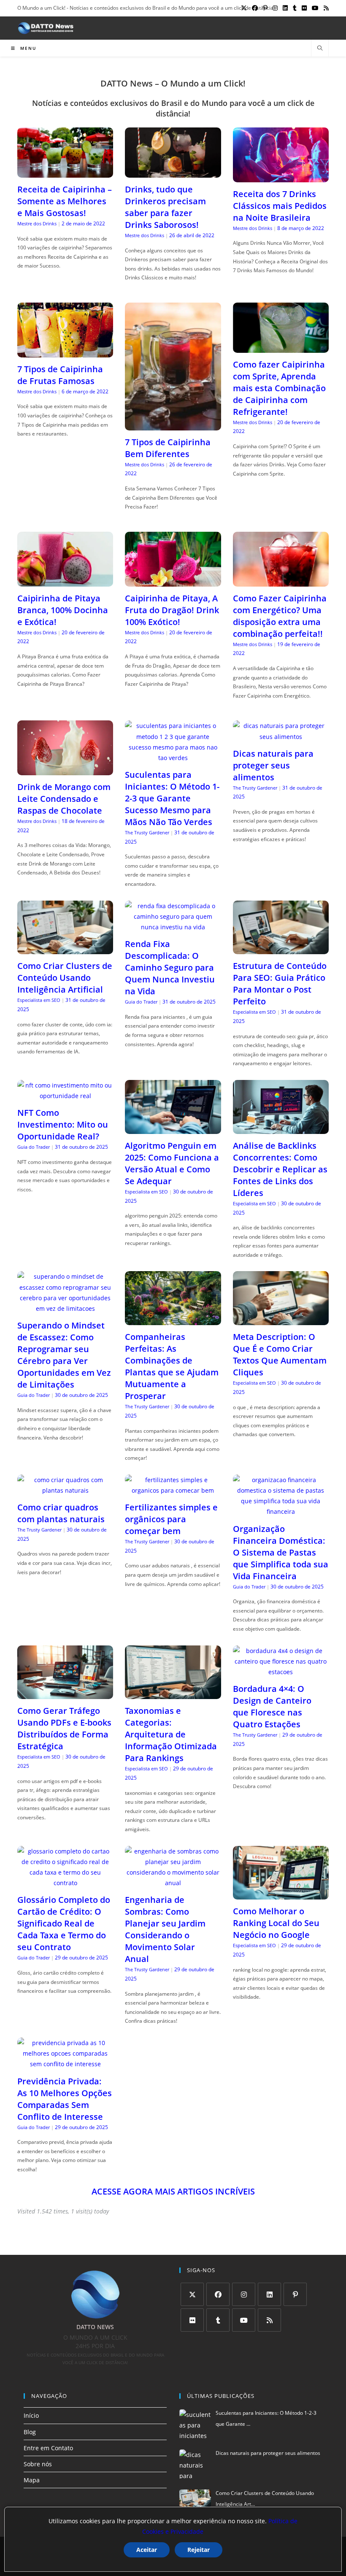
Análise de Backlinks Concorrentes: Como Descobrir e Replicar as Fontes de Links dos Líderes (280, 1169)
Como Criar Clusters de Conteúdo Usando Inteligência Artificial (65, 978)
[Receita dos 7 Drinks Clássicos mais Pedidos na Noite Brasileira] (281, 177)
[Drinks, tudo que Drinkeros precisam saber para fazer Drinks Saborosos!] (173, 172)
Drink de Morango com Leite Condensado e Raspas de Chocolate (64, 799)
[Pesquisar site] (320, 49)
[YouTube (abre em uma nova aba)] (315, 8)
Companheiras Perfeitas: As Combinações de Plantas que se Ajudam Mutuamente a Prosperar (172, 1366)
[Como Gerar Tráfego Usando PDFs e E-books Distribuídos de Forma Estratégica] (65, 1694)
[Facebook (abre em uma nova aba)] (255, 8)
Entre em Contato (48, 2448)
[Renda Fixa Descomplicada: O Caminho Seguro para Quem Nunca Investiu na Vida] (173, 927)
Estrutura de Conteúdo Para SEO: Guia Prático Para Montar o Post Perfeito (280, 984)
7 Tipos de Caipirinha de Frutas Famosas (60, 375)
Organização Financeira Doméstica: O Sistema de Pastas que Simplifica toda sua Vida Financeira (281, 1552)
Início (31, 2415)
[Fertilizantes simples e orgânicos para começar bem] (173, 1490)
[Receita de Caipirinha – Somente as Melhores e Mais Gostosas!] (65, 172)
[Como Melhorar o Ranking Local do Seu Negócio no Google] (281, 1894)
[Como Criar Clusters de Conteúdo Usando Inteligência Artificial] (65, 949)
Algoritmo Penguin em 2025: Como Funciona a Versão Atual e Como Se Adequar (172, 1163)
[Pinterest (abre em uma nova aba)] (265, 8)
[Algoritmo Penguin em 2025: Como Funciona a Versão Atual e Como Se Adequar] (173, 1129)
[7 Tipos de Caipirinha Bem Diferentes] (173, 425)
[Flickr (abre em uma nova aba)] (304, 8)
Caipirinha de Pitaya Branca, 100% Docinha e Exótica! (63, 610)
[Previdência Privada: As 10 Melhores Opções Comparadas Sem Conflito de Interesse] (65, 2064)
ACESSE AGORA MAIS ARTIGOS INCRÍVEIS (173, 2191)
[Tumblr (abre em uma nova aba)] (295, 8)
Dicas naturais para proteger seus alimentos (273, 765)
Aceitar (147, 2550)
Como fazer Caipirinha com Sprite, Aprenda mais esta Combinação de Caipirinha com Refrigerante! (279, 388)
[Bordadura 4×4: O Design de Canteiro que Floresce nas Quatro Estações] (281, 1672)
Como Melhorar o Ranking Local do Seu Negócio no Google (276, 1923)
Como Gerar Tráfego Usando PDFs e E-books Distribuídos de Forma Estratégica (64, 1728)
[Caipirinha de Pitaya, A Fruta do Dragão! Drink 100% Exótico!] (173, 581)
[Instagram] (244, 2294)
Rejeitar (199, 2550)
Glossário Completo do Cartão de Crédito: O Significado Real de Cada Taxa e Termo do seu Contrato (64, 1923)
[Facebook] (218, 2294)
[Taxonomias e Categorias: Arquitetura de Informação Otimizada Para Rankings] (173, 1694)
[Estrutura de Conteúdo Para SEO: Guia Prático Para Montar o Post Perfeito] (281, 949)
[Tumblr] (218, 2320)
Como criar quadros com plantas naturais (61, 1513)
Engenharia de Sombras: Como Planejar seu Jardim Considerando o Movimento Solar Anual (165, 1929)
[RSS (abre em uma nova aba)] (325, 8)
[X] (192, 2294)
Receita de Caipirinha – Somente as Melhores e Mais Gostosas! (65, 201)
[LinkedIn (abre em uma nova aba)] (285, 8)
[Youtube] (244, 2320)
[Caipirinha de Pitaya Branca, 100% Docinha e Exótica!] (65, 581)
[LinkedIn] (269, 2294)
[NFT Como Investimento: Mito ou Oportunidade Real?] (65, 1096)
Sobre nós (38, 2464)
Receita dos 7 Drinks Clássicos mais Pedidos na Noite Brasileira (280, 206)
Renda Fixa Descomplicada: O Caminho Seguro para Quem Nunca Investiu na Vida (170, 967)
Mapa (32, 2480)
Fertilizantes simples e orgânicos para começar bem (171, 1519)
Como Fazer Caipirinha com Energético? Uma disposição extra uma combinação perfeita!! (280, 616)
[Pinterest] (295, 2294)
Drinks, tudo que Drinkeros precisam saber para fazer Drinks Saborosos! (165, 207)
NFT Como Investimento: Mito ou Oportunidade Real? (63, 1124)
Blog (30, 2432)
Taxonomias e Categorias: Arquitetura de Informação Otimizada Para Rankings (171, 1734)
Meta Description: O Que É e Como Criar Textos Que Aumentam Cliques (280, 1354)
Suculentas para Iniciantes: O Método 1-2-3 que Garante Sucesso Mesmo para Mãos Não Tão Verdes (172, 798)
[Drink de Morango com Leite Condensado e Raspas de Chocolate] (65, 770)
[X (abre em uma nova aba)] (244, 8)
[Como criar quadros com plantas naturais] (65, 1490)
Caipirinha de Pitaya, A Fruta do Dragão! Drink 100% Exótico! (172, 610)
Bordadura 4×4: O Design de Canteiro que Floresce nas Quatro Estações (272, 1706)
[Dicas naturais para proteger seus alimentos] (281, 737)
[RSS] (269, 2320)
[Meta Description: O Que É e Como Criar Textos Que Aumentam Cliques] (281, 1320)
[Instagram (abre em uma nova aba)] (275, 8)
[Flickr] (192, 2320)
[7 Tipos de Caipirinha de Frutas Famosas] (65, 352)
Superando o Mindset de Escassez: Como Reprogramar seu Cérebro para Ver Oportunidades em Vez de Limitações (64, 1355)
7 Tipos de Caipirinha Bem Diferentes (168, 448)
